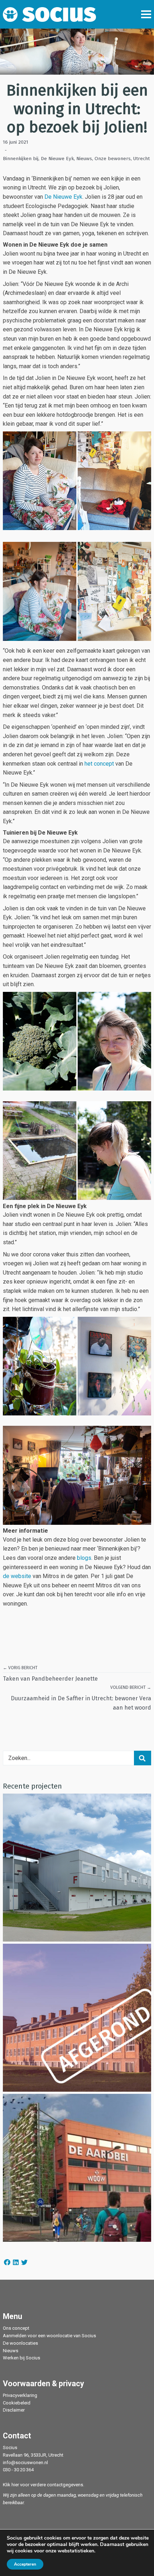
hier (15, 2485)
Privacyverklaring (20, 2395)
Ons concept (16, 2328)
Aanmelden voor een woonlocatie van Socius (49, 2336)
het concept (99, 764)
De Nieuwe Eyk (57, 159)
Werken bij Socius (21, 2358)
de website (17, 1576)
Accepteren (25, 2564)
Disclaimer (14, 2410)
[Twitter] (24, 2262)
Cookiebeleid (17, 2403)
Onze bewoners (113, 159)
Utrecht (141, 159)
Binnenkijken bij (21, 159)
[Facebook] (7, 2262)
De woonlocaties (20, 2343)
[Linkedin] (16, 2262)
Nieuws (84, 159)
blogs (84, 1558)
